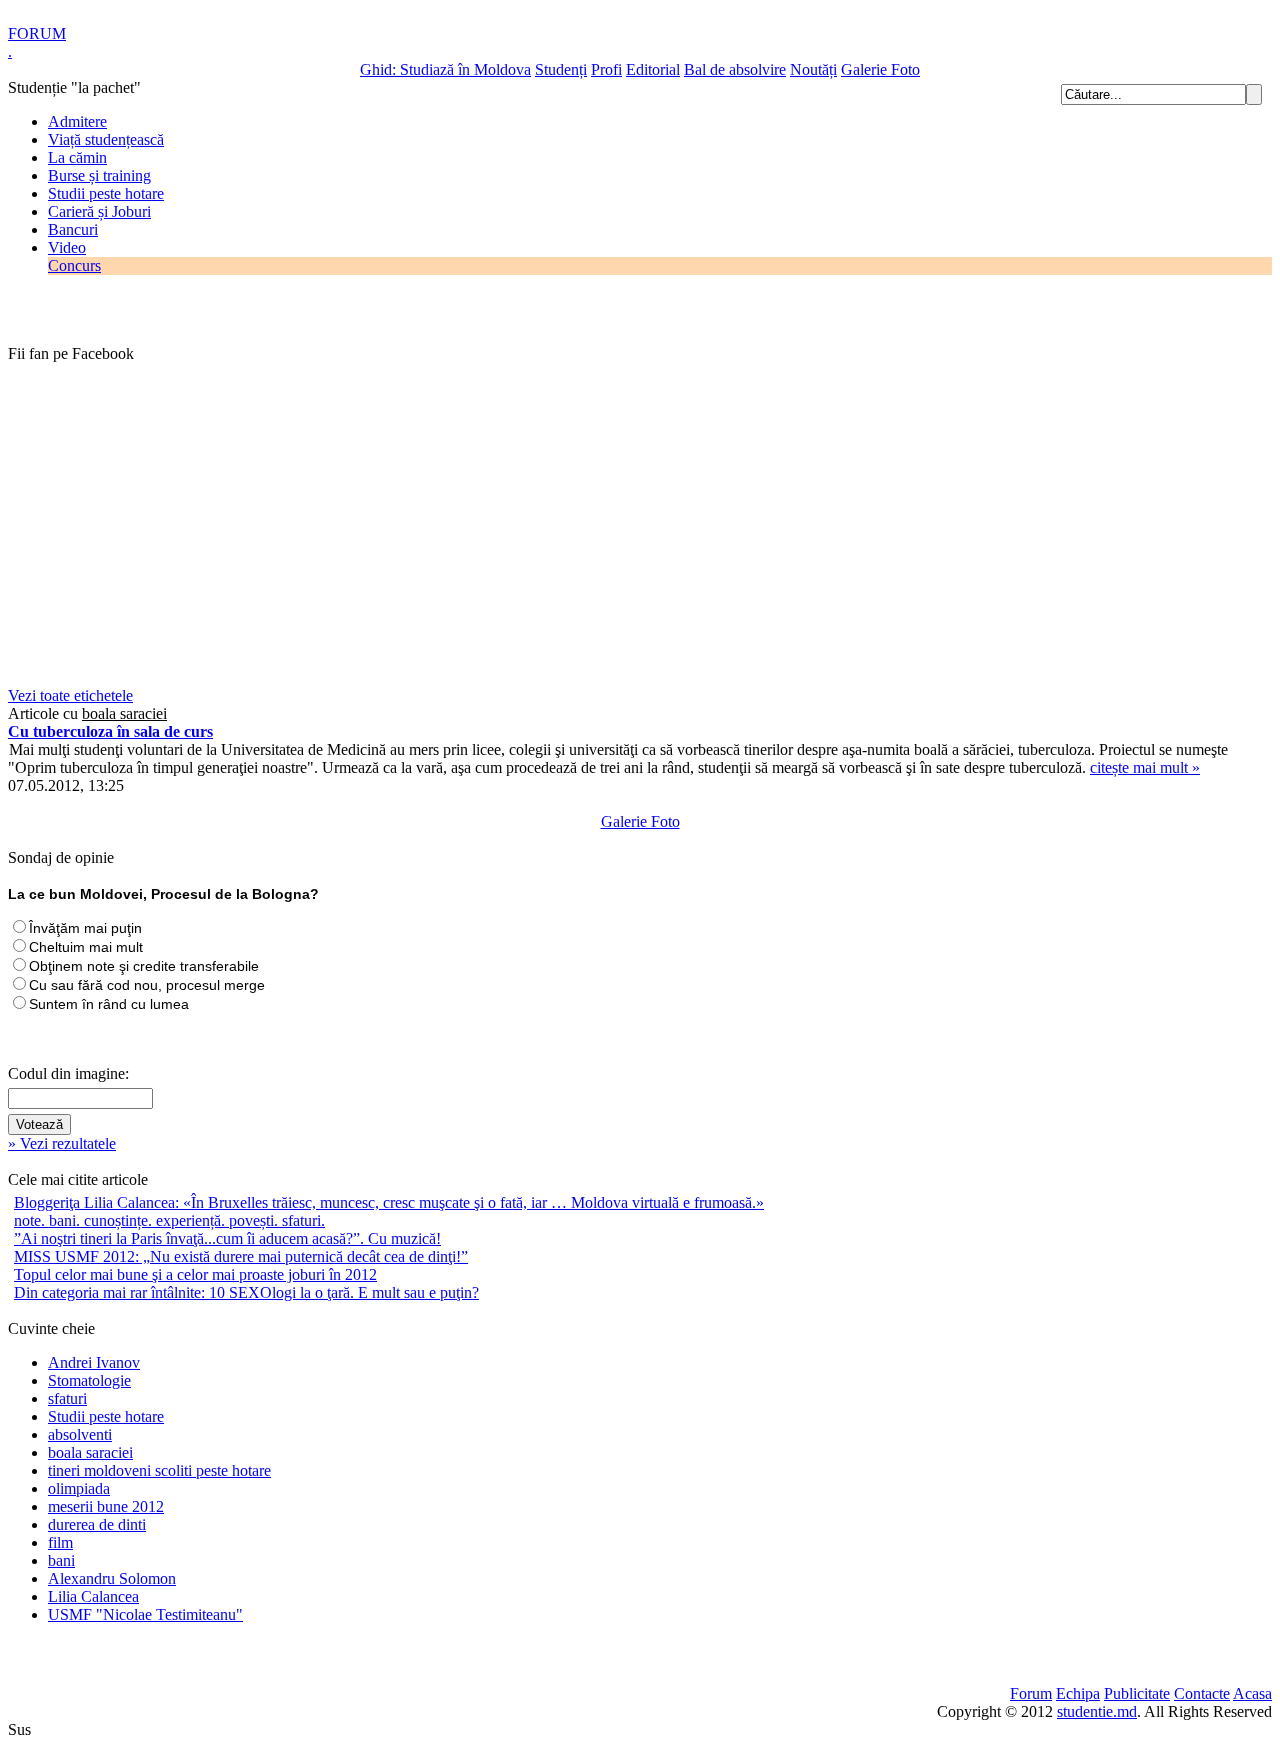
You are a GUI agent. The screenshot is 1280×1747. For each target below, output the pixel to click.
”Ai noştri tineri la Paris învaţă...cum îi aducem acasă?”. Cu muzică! (227, 1238)
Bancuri (73, 229)
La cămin (77, 157)
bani (61, 1560)
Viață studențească (106, 139)
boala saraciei (90, 1452)
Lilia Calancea (93, 1596)
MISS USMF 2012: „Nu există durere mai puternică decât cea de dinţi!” (241, 1256)
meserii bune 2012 (106, 1506)
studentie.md (1097, 1711)
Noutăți (813, 69)
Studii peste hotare (106, 193)
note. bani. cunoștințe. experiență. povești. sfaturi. (169, 1220)
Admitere (77, 121)
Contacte (1202, 1693)
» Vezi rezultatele (62, 1143)
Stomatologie (89, 1380)
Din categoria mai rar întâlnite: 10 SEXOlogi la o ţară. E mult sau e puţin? (246, 1292)
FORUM (37, 33)
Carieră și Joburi (99, 211)
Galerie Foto (880, 69)
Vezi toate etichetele (70, 695)
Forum (1031, 1693)
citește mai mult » (1145, 767)
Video (67, 247)
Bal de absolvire (735, 69)
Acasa (1252, 1693)
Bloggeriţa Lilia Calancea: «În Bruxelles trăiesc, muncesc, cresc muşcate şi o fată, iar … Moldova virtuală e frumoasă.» (389, 1202)
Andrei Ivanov (94, 1362)
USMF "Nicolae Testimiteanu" (145, 1614)
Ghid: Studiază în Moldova (445, 69)
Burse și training (99, 175)
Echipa (1078, 1693)
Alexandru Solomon (112, 1578)
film (60, 1542)
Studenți (561, 69)
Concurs (74, 265)
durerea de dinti (97, 1524)
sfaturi (67, 1398)
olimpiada (79, 1488)
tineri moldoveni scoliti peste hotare (159, 1470)
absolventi (80, 1434)
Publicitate (1137, 1693)
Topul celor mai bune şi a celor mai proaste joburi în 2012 (195, 1274)
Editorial (653, 69)
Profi (606, 69)
